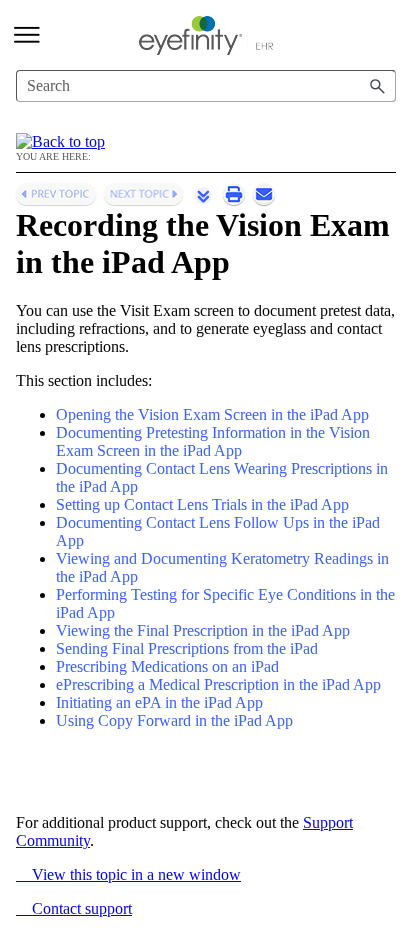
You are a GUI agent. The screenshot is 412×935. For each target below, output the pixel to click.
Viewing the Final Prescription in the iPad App (203, 630)
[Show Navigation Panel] (27, 35)
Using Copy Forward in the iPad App (174, 720)
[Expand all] (203, 195)
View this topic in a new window (128, 874)
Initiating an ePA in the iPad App (159, 702)
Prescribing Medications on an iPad (167, 666)
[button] (378, 86)
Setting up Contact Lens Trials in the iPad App (202, 504)
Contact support (74, 908)
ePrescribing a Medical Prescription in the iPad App (218, 684)
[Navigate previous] (56, 194)
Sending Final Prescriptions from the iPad (187, 648)
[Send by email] (264, 194)
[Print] (234, 194)
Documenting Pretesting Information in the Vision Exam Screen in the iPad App (213, 441)
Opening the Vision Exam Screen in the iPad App (212, 414)
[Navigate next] (143, 194)
